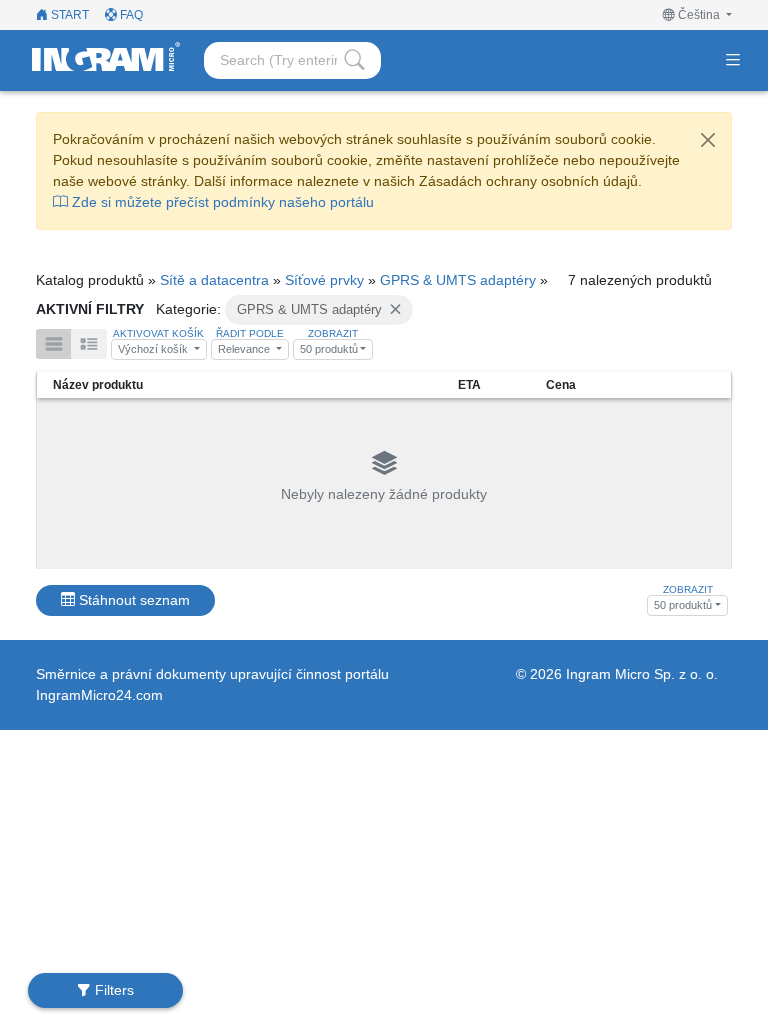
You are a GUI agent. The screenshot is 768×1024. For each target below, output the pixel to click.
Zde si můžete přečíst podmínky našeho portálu (221, 202)
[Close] (708, 140)
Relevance (245, 349)
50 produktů (329, 349)
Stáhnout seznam (132, 600)
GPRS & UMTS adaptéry (458, 280)
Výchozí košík (154, 349)
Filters (112, 990)
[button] (697, 15)
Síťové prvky (324, 280)
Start (68, 15)
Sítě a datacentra (214, 280)
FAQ (130, 15)
